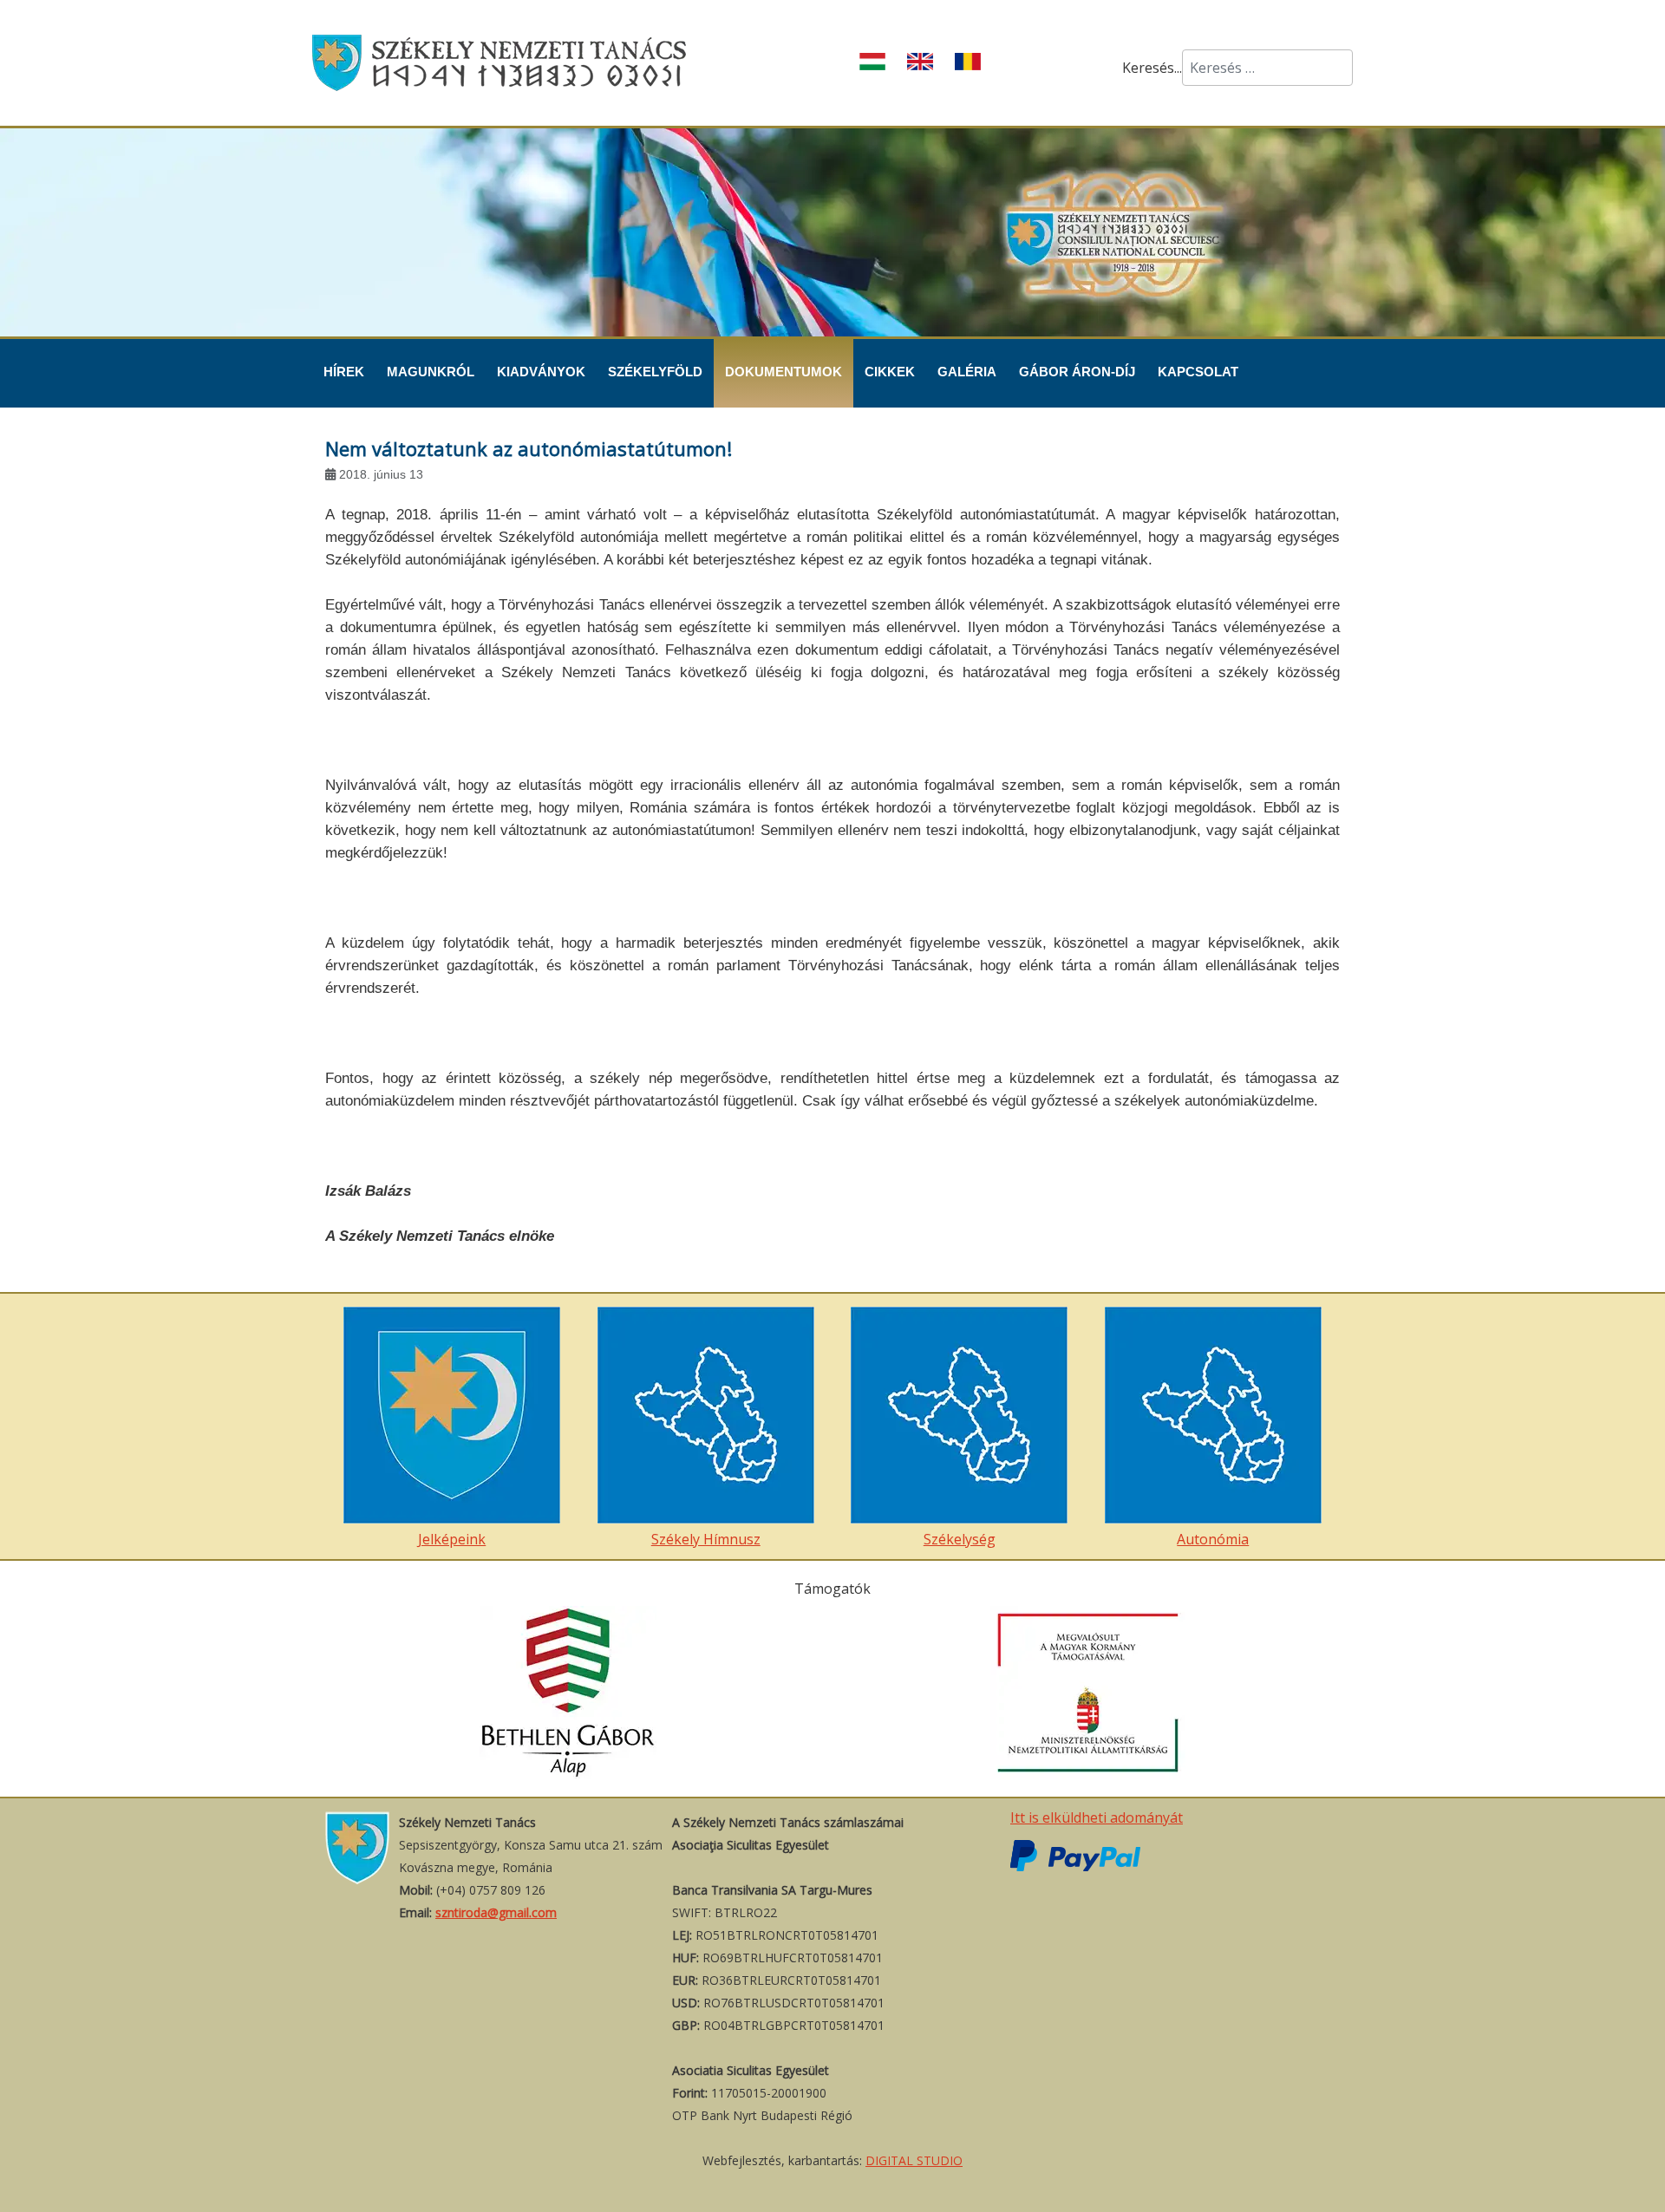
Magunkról (431, 372)
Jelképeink (452, 1539)
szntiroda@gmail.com (496, 1912)
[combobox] (1267, 68)
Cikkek (890, 372)
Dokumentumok (784, 372)
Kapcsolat (1198, 372)
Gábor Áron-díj (1077, 372)
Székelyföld (655, 372)
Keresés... (1152, 68)
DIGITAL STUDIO (914, 2160)
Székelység (960, 1539)
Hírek (344, 372)
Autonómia (1213, 1539)
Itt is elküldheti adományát (1097, 1817)
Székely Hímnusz (706, 1539)
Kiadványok (541, 372)
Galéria (967, 372)
